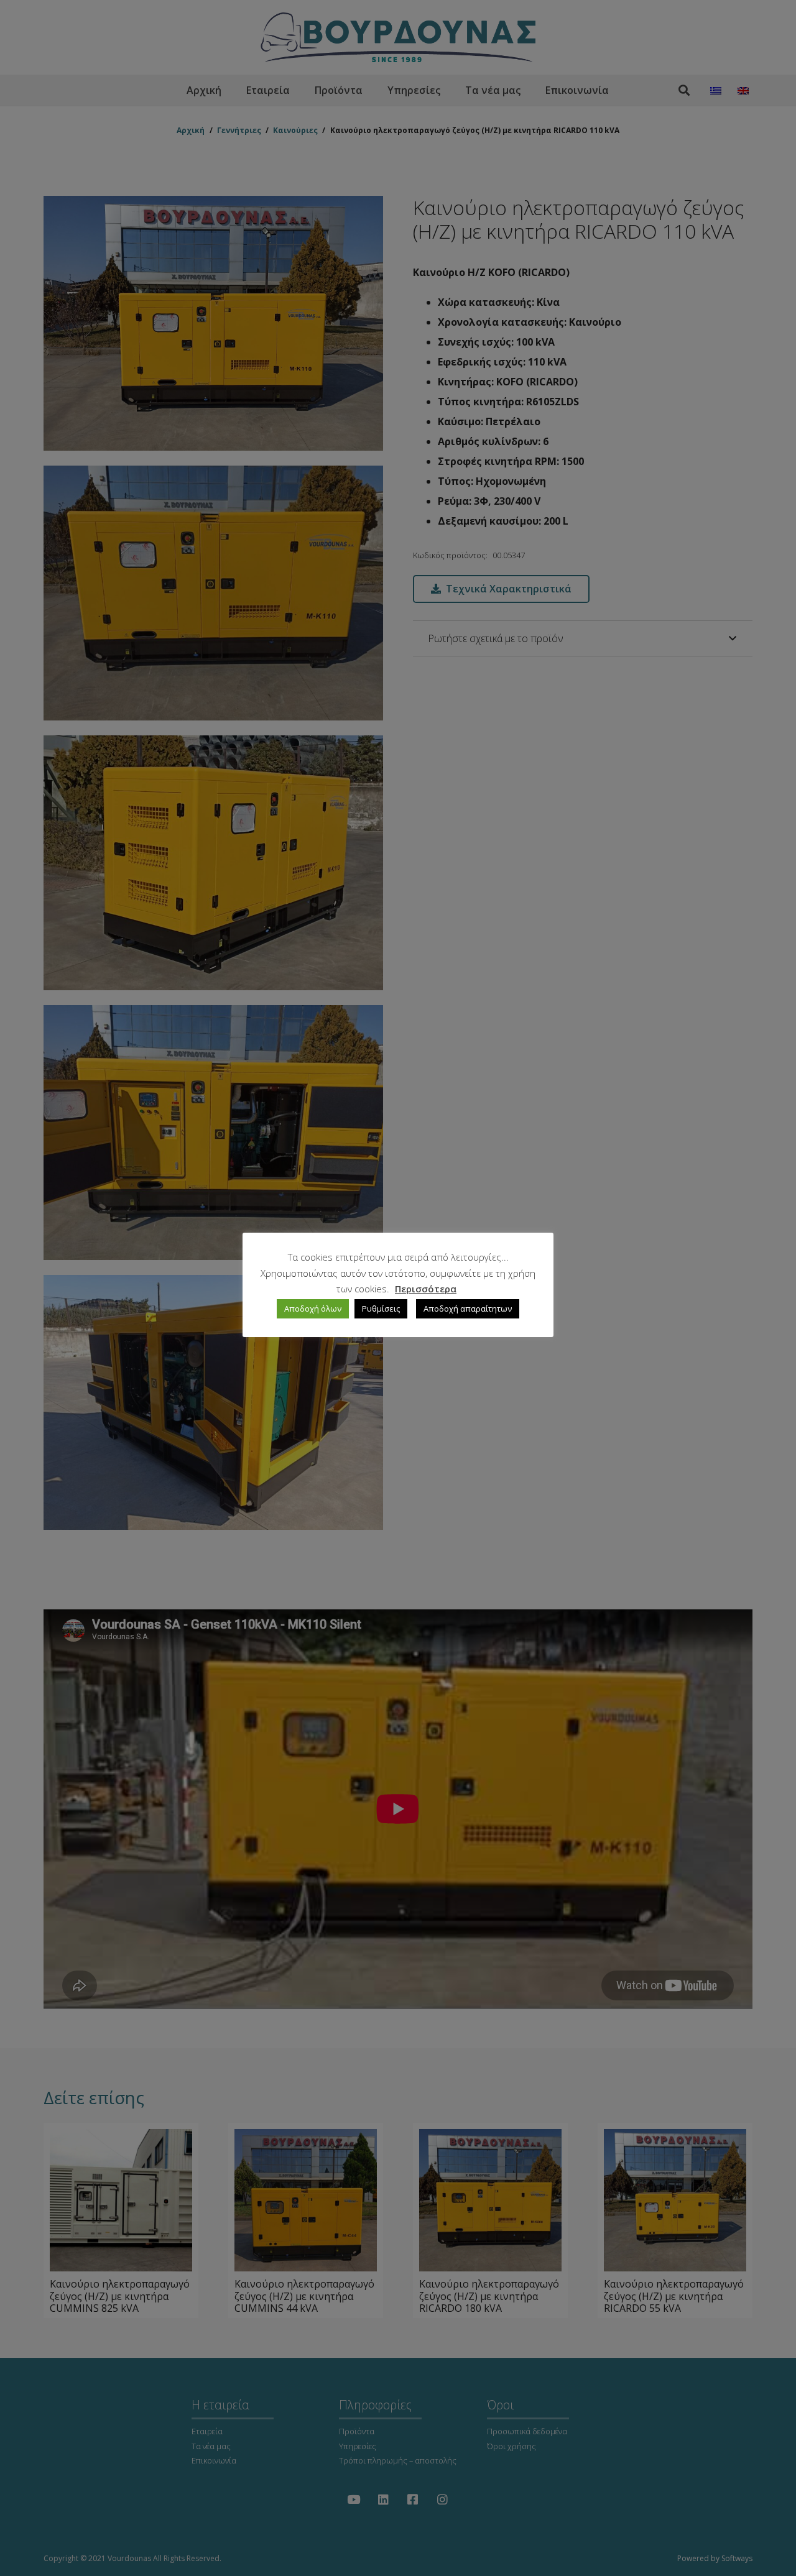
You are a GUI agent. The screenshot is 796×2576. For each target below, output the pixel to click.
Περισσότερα (426, 1289)
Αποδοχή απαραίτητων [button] (468, 1309)
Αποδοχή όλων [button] (313, 1309)
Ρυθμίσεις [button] (381, 1309)
